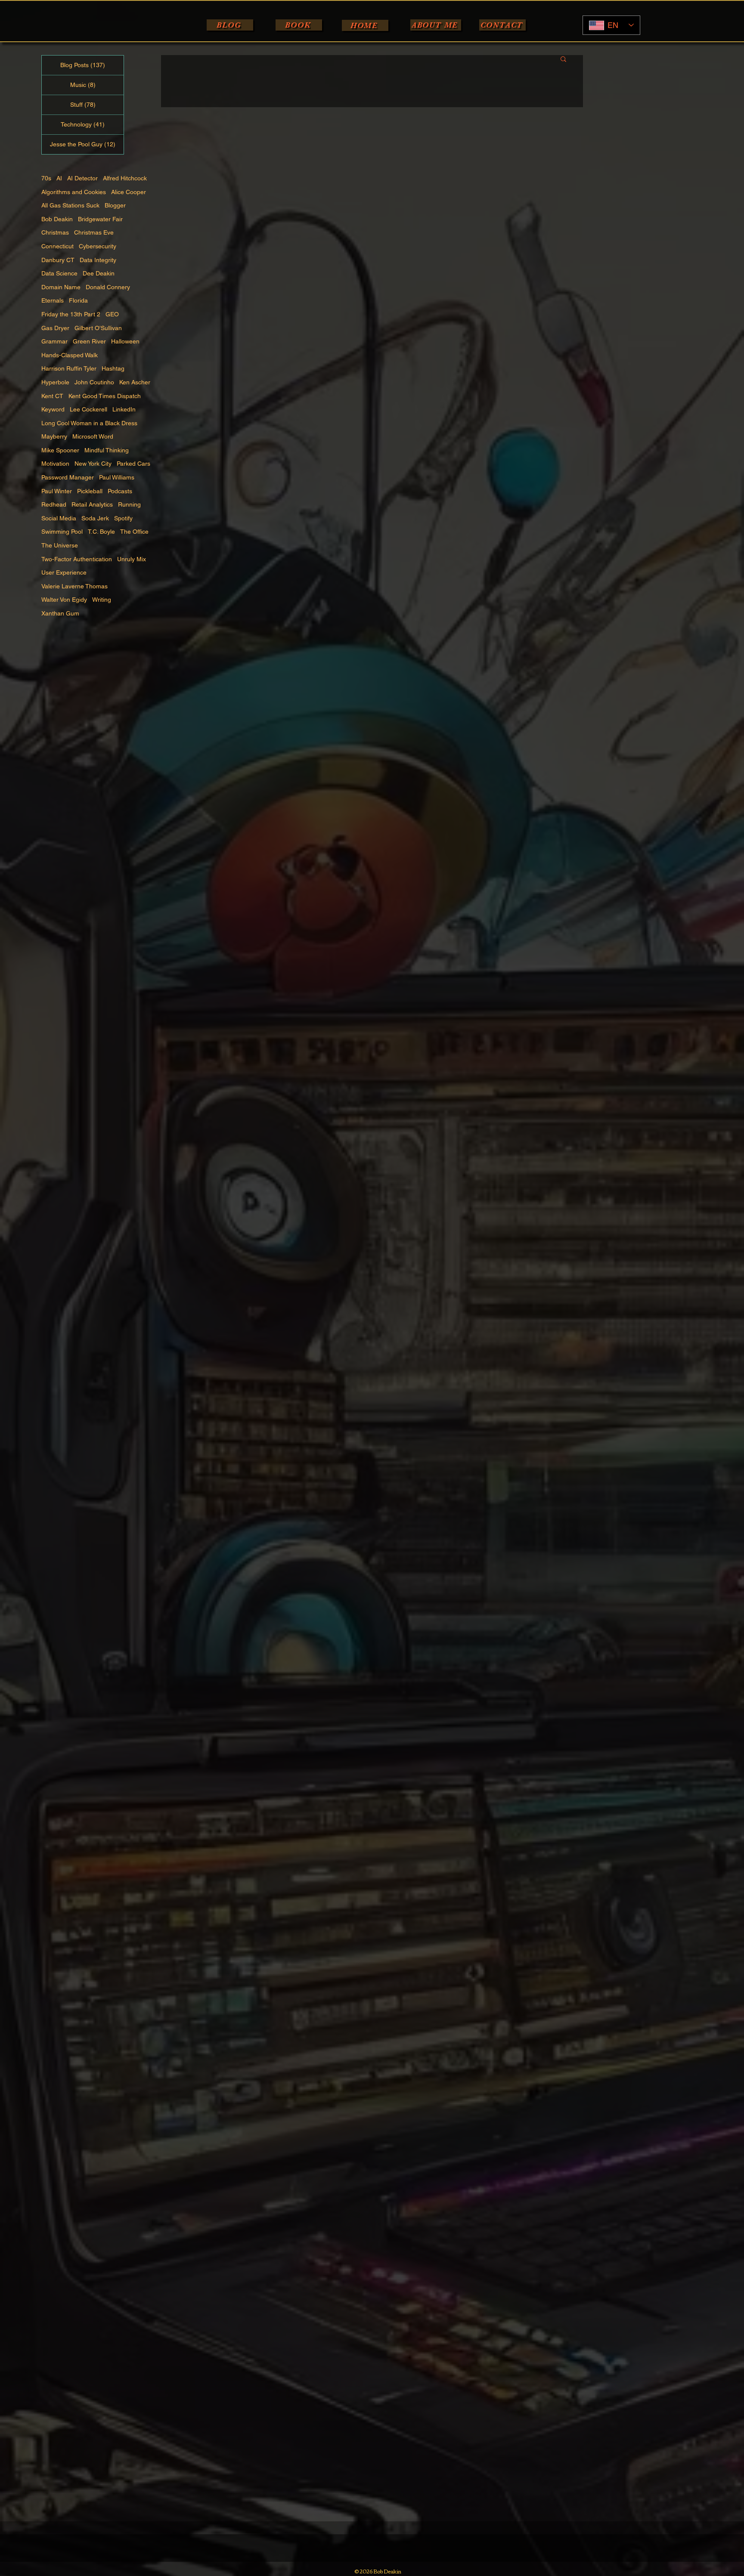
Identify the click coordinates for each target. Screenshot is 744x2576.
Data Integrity (98, 260)
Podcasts (120, 491)
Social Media (59, 518)
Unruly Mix (132, 559)
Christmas (55, 232)
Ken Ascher (135, 382)
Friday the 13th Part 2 (71, 314)
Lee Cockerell (88, 409)
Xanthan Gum (60, 613)
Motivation (55, 464)
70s (46, 178)
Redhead (54, 504)
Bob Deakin (57, 219)
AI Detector (82, 178)
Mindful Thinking (107, 450)
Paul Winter (57, 491)
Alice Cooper (129, 192)
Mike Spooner (60, 450)
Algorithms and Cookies (74, 192)
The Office (134, 532)
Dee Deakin (99, 273)
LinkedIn (124, 409)
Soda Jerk (95, 518)
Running (129, 504)
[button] (563, 60)
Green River (89, 341)
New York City (93, 464)
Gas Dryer (55, 328)
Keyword (53, 409)
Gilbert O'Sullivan (98, 328)
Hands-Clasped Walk (70, 355)
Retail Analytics (92, 504)
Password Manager (68, 477)
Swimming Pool (62, 532)
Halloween (125, 341)
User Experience (64, 572)
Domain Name (61, 287)
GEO (112, 314)
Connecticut (57, 246)
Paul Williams (117, 477)
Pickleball (90, 491)
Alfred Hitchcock (125, 178)
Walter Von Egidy (64, 600)
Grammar (54, 341)
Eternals (53, 300)
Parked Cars (133, 464)
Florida (78, 300)
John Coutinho (94, 382)
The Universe (60, 545)
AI (59, 178)
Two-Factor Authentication (77, 559)
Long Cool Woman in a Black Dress (89, 423)
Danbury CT (58, 260)
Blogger (115, 205)
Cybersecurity (98, 246)
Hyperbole (55, 382)
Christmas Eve (94, 232)
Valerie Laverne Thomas (74, 586)
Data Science (59, 273)
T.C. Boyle (101, 532)
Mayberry (54, 436)
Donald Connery (108, 287)
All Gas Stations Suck (70, 205)
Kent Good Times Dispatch (105, 396)
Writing (102, 600)
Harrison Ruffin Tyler (69, 368)
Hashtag (113, 368)
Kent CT (52, 396)
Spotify (123, 518)
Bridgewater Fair (100, 219)
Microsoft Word (93, 436)
